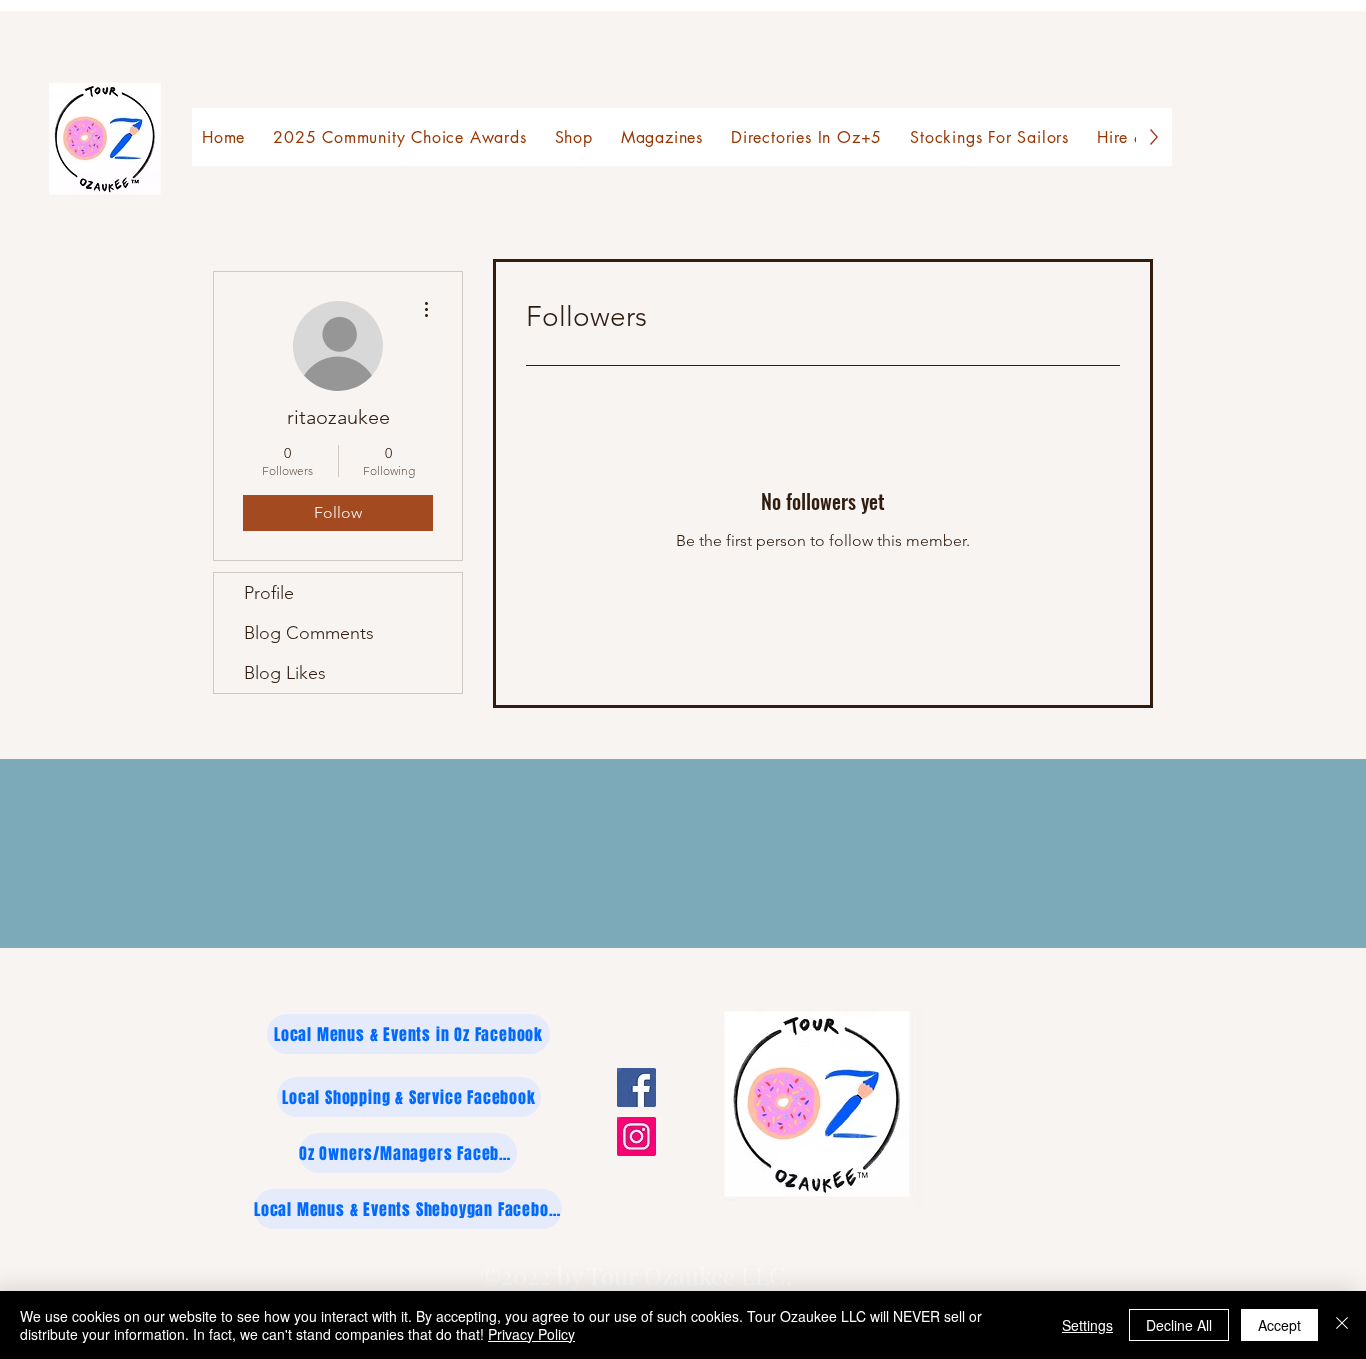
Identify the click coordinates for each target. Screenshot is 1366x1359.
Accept (1279, 1325)
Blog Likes (285, 673)
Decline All (1179, 1325)
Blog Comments (309, 633)
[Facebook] (636, 1087)
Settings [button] (1087, 1325)
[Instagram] (636, 1136)
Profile (269, 593)
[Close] (1342, 1325)
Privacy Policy (531, 1334)
